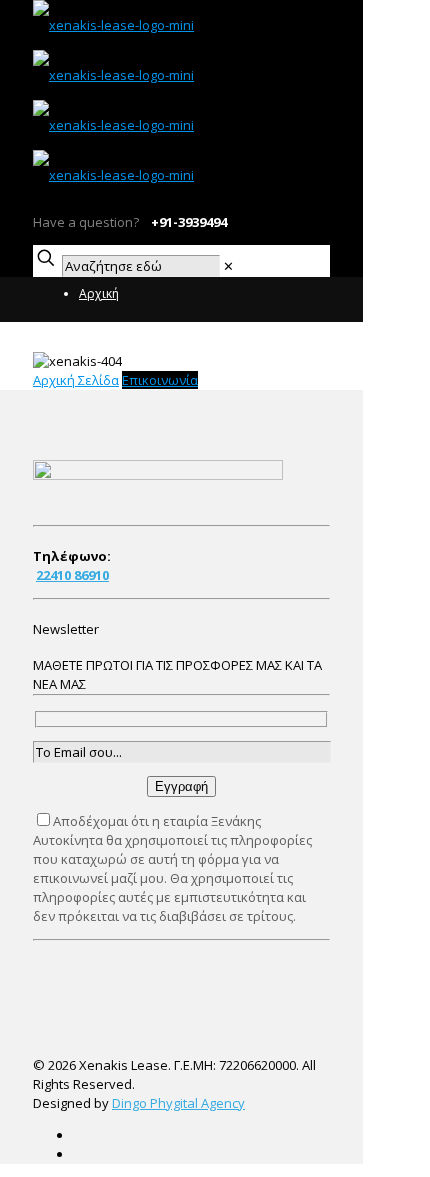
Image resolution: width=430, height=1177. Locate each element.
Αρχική (99, 293)
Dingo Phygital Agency (178, 1103)
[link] (228, 266)
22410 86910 (72, 575)
